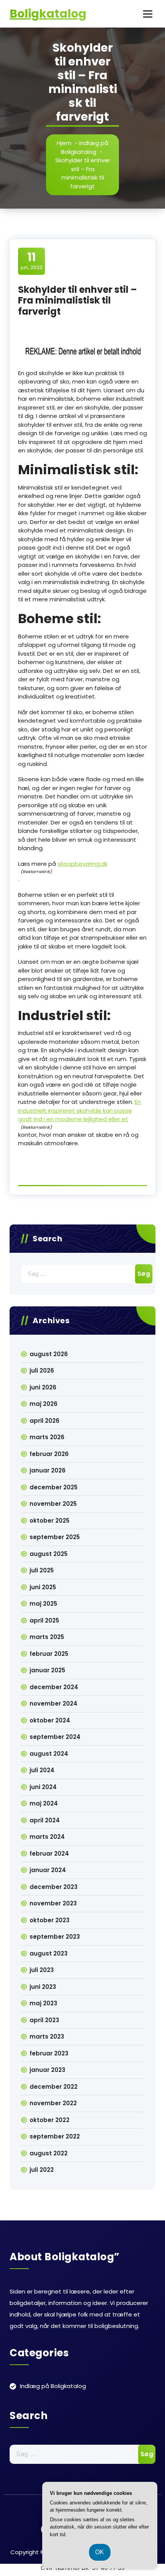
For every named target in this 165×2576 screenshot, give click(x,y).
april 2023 (44, 2020)
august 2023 (49, 1953)
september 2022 (55, 2136)
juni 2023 (43, 1987)
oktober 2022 (49, 2120)
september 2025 (55, 1537)
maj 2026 (44, 1404)
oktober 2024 (50, 1720)
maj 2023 (43, 2003)
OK (100, 2552)
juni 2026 (43, 1387)
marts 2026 (47, 1437)
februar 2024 (49, 1854)
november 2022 (53, 2103)
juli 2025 (42, 1570)
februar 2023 (49, 2053)
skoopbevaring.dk (82, 864)
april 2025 (44, 1620)
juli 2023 (42, 1970)
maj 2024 (44, 1803)
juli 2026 (42, 1370)
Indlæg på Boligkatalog (85, 147)
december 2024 (54, 1687)
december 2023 (54, 1887)
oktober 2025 (49, 1521)
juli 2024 (42, 1770)
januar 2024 (48, 1870)
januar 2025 (47, 1670)
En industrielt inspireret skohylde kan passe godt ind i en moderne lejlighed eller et (79, 1110)
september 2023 (55, 1937)
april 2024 (45, 1820)
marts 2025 (47, 1637)
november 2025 (53, 1504)
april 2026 (45, 1421)
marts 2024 (47, 1837)
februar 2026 (49, 1454)
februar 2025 (49, 1654)
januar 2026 (48, 1470)
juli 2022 (42, 2170)
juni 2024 (43, 1787)
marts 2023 (47, 2036)
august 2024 (49, 1754)
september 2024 (55, 1737)
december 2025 (54, 1487)
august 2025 (49, 1554)
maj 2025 (43, 1604)
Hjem (64, 143)
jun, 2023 (32, 261)
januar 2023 (47, 2070)
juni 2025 (43, 1587)
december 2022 (54, 2087)
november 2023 (53, 1903)
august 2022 (49, 2153)
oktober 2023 (49, 1920)
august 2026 (49, 1354)
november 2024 (54, 1703)
